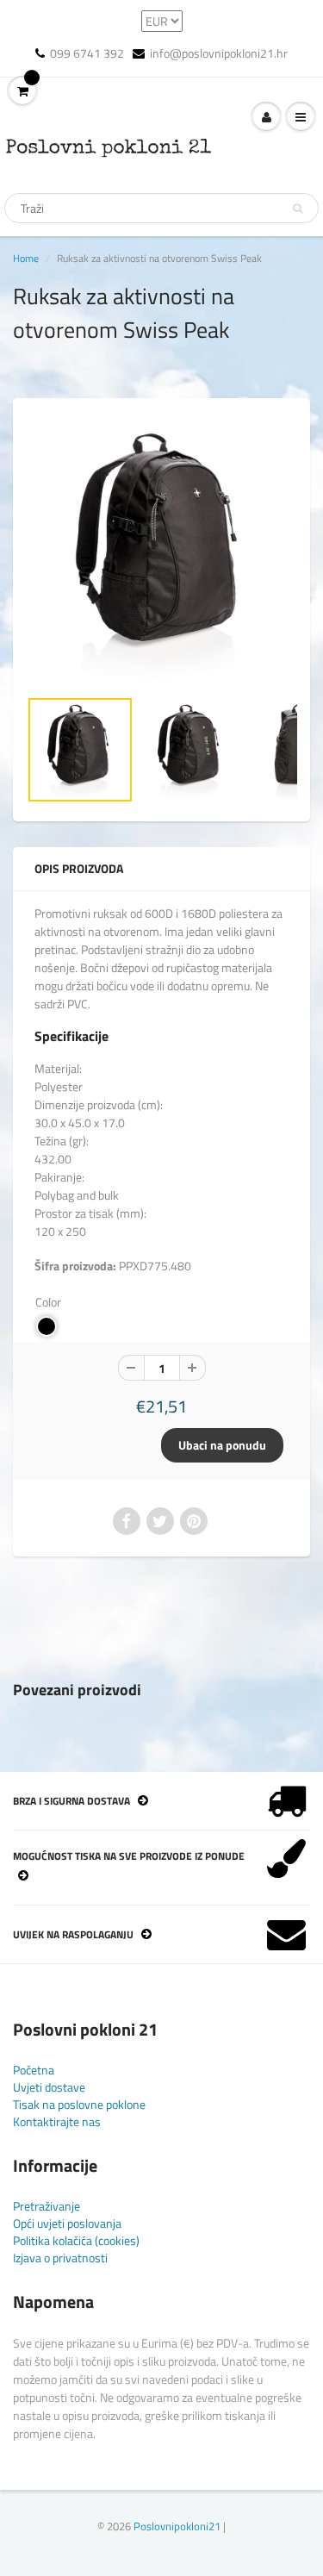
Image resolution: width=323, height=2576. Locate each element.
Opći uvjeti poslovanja (67, 2223)
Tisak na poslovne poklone (79, 2104)
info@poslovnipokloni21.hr (219, 53)
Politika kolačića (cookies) (76, 2240)
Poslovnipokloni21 (177, 2526)
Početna (34, 2070)
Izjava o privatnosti (60, 2258)
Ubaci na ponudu (222, 1445)
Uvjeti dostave (49, 2087)
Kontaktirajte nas (57, 2121)
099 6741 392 (87, 53)
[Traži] (298, 209)
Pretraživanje (47, 2206)
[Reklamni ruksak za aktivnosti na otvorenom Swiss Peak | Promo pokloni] (161, 552)
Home (26, 258)
